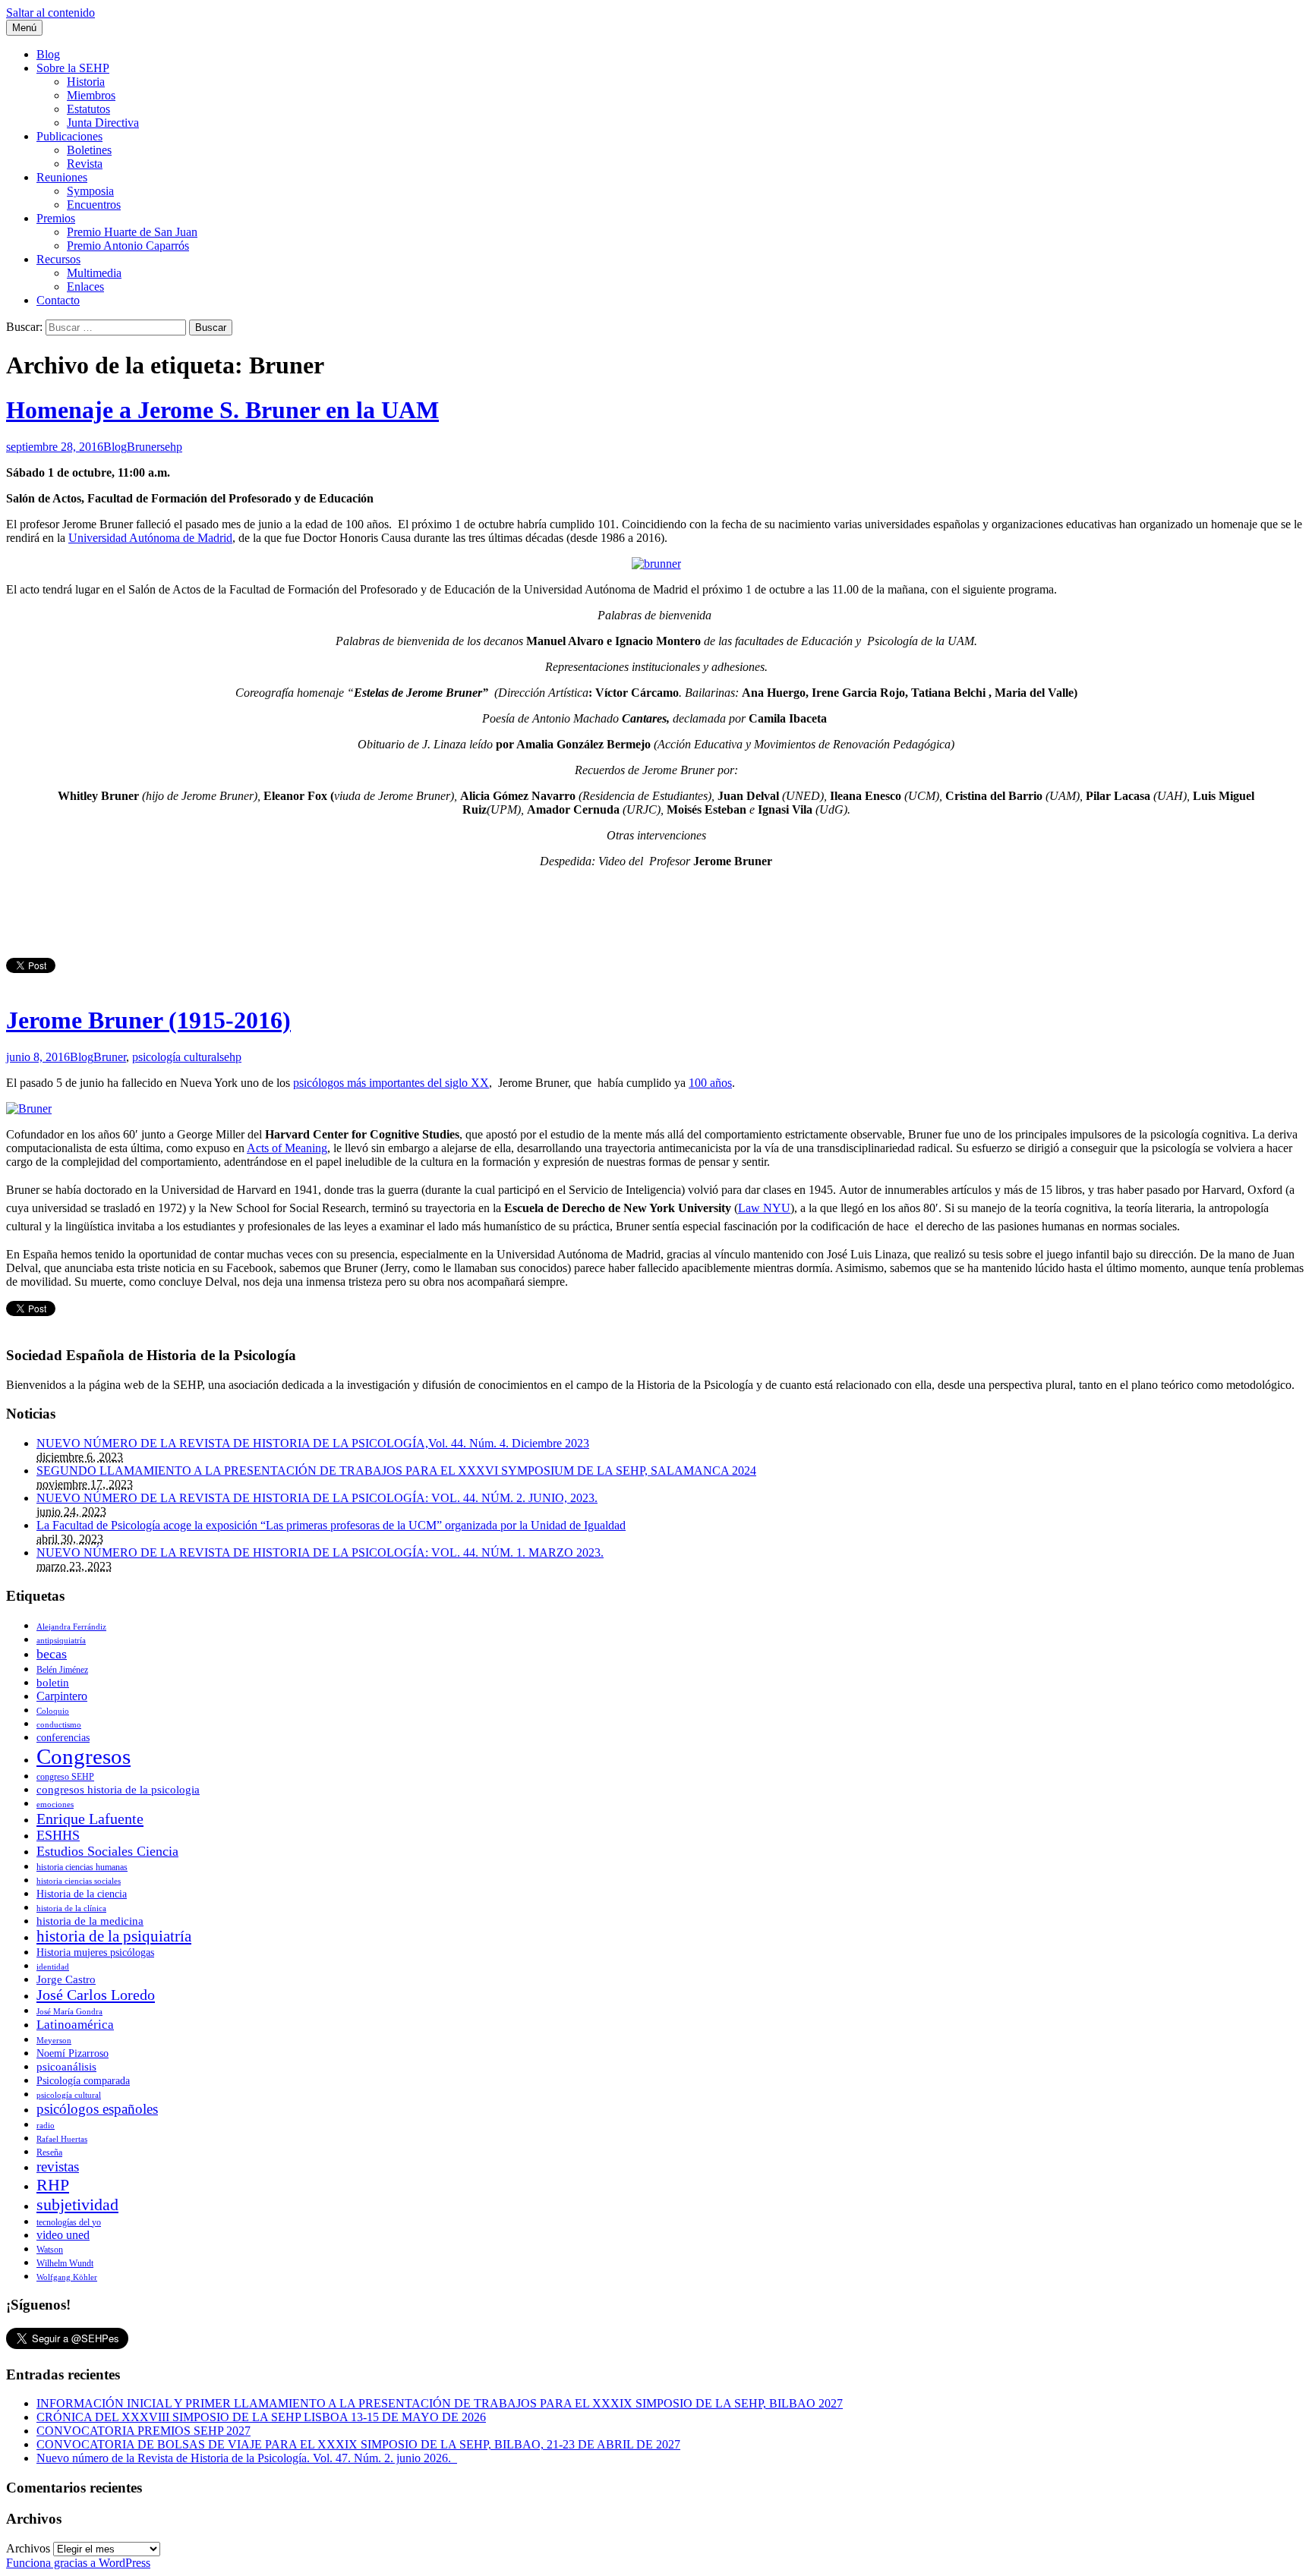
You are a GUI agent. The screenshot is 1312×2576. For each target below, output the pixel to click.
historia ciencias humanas (82, 1867)
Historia (86, 82)
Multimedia (94, 273)
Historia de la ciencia (82, 1894)
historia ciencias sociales (79, 1881)
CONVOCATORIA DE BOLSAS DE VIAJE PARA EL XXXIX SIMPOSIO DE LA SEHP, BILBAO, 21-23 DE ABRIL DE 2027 (358, 2444)
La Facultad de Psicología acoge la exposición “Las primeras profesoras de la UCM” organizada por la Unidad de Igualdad (331, 1525)
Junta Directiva (103, 123)
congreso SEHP (65, 1777)
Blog (48, 54)
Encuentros (94, 205)
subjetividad (77, 2204)
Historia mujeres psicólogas (95, 1952)
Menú (24, 28)
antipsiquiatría (61, 1641)
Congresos (84, 1756)
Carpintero (62, 1696)
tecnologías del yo (69, 2222)
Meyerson (54, 2041)
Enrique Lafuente (90, 1819)
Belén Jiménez (62, 1670)
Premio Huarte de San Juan (132, 232)
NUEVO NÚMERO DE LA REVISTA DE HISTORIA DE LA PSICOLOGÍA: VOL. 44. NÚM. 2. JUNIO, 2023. (317, 1498)
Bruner (143, 447)
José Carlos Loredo (96, 1995)
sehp (171, 447)
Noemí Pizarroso (73, 2053)
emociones (55, 1804)
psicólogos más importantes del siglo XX (391, 1083)
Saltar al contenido (50, 13)
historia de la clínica (71, 1908)
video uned (63, 2235)
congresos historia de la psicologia (118, 1790)
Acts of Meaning (287, 1148)
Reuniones (62, 177)
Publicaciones (69, 136)
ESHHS (58, 1835)
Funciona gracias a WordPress (78, 2563)
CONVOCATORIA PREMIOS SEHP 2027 (143, 2431)
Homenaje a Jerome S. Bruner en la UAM (222, 410)
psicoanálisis (66, 2067)
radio (46, 2126)
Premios (56, 218)
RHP (53, 2185)
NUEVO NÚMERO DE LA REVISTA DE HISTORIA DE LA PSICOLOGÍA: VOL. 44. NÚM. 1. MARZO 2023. (320, 1553)
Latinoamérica (75, 2025)
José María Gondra (69, 2012)
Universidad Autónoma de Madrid (150, 538)
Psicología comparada (83, 2081)
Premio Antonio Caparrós (128, 246)
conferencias (63, 1738)
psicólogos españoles (97, 2109)
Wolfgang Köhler (67, 2277)
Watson (50, 2250)
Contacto (58, 300)
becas (52, 1654)
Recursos (58, 259)
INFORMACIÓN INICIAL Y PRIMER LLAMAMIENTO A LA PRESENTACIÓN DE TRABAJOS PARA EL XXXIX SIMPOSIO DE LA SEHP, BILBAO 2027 (440, 2403)
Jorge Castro (66, 1979)
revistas (58, 2167)
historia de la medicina (90, 1921)
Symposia (90, 191)
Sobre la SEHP (73, 68)
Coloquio (53, 1711)
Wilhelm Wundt (65, 2263)
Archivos (28, 2548)
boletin (53, 1683)
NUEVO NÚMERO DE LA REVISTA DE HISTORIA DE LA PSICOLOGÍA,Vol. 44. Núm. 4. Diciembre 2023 (313, 1443)
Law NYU (764, 1208)
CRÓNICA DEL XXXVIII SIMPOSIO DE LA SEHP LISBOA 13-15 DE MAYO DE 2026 (261, 2417)
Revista (85, 164)
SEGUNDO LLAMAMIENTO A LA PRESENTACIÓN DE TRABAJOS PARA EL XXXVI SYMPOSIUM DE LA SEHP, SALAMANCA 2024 (396, 1471)
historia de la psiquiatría (114, 1936)
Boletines (89, 150)
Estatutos (88, 109)
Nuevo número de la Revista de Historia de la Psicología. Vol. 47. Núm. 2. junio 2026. (247, 2458)
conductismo (59, 1725)
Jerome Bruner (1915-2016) (148, 1020)
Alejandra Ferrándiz (71, 1627)
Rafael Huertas (62, 2139)
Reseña (49, 2152)
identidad (53, 1967)
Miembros (91, 95)
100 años (710, 1083)
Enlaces (85, 287)
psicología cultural (176, 1057)
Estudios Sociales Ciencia (107, 1851)
